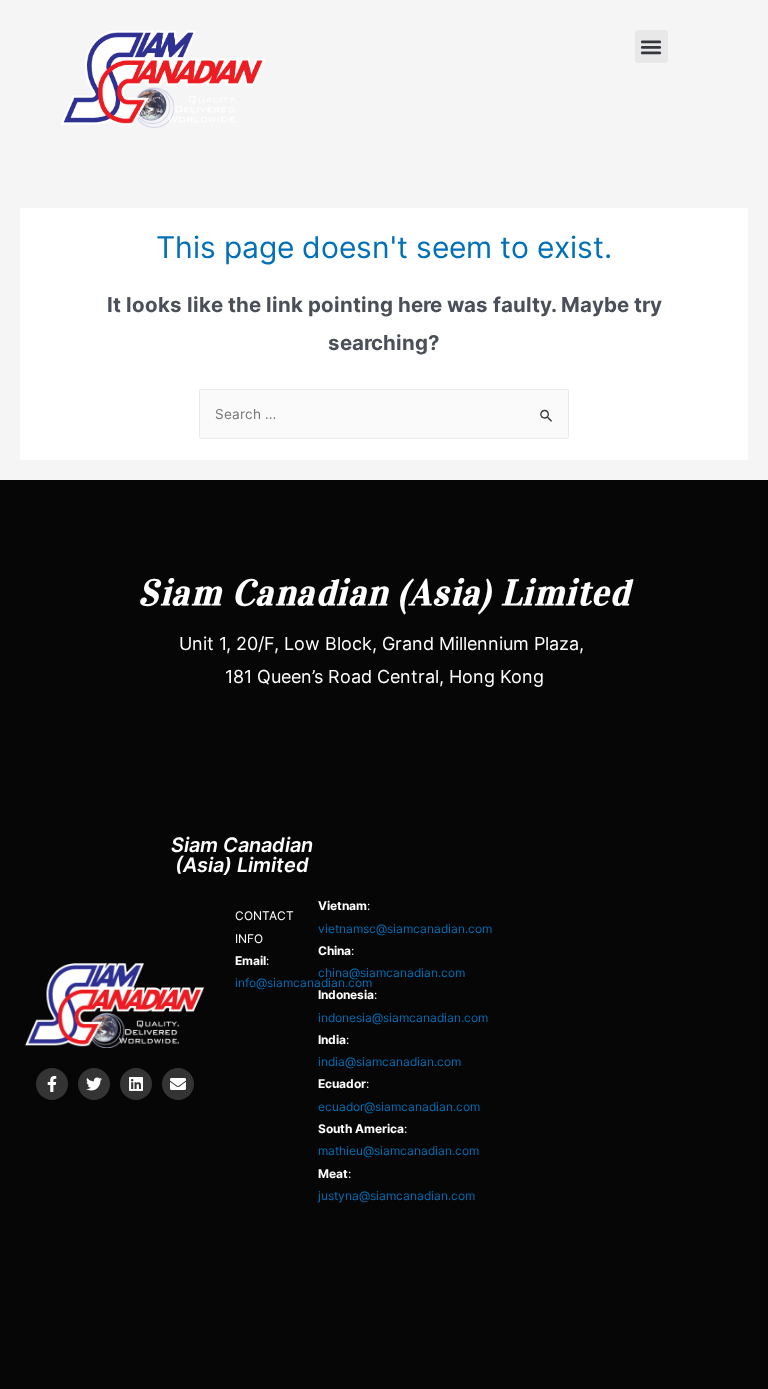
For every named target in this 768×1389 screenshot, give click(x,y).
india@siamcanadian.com (389, 1061)
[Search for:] (384, 414)
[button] (651, 46)
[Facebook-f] (52, 1084)
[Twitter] (94, 1084)
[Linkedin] (136, 1084)
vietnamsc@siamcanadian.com (405, 928)
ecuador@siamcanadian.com (399, 1106)
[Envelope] (178, 1084)
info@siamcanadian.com (303, 982)
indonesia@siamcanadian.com (403, 1017)
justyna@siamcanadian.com (396, 1195)
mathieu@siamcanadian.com (398, 1150)
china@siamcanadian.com (391, 972)
